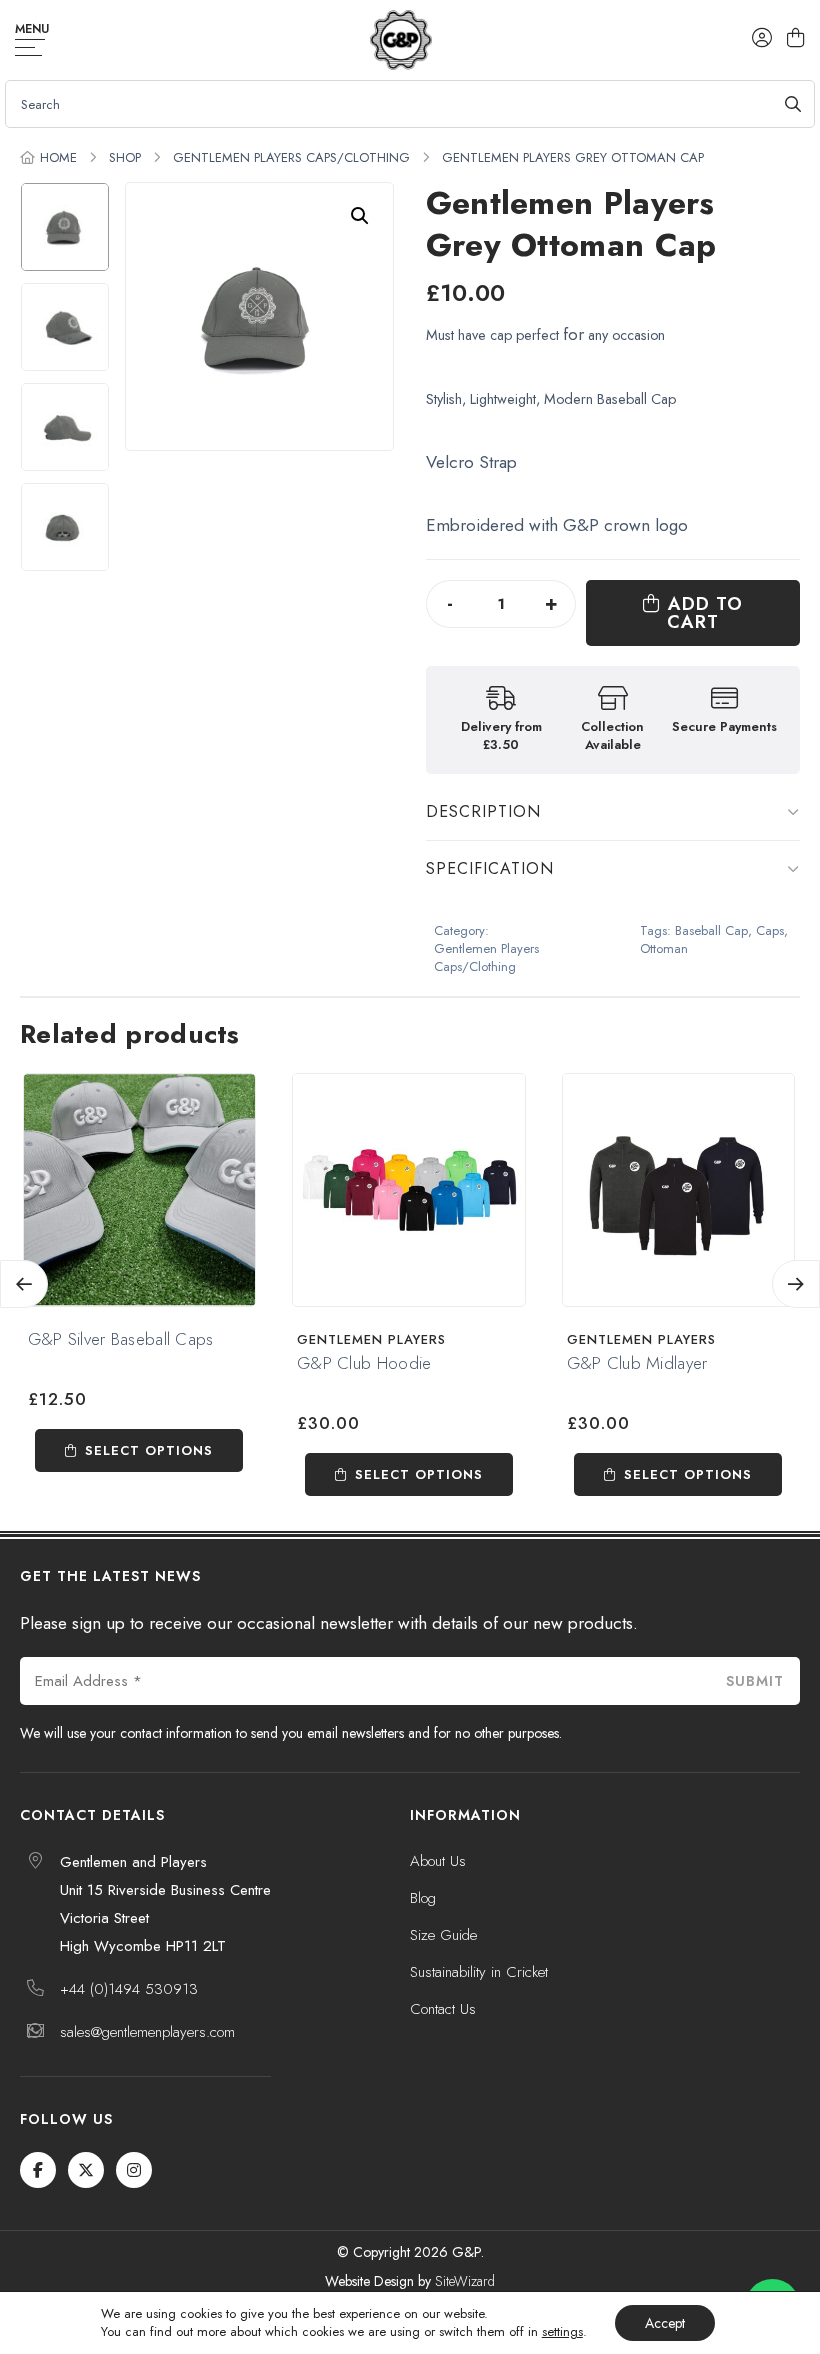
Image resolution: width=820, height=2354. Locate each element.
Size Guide (443, 1935)
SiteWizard (465, 2281)
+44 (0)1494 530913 (129, 1989)
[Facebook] (38, 2170)
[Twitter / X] (86, 2170)
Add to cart (705, 613)
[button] (360, 216)
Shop (125, 157)
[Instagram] (134, 2170)
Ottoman (664, 949)
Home (58, 157)
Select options (149, 1450)
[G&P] (400, 40)
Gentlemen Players (371, 1339)
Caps (770, 931)
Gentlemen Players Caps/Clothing (291, 157)
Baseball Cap (711, 931)
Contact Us (443, 2009)
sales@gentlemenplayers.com (147, 2032)
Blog (423, 1898)
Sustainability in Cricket (479, 1972)
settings (562, 2332)
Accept (665, 2323)
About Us (438, 1861)
